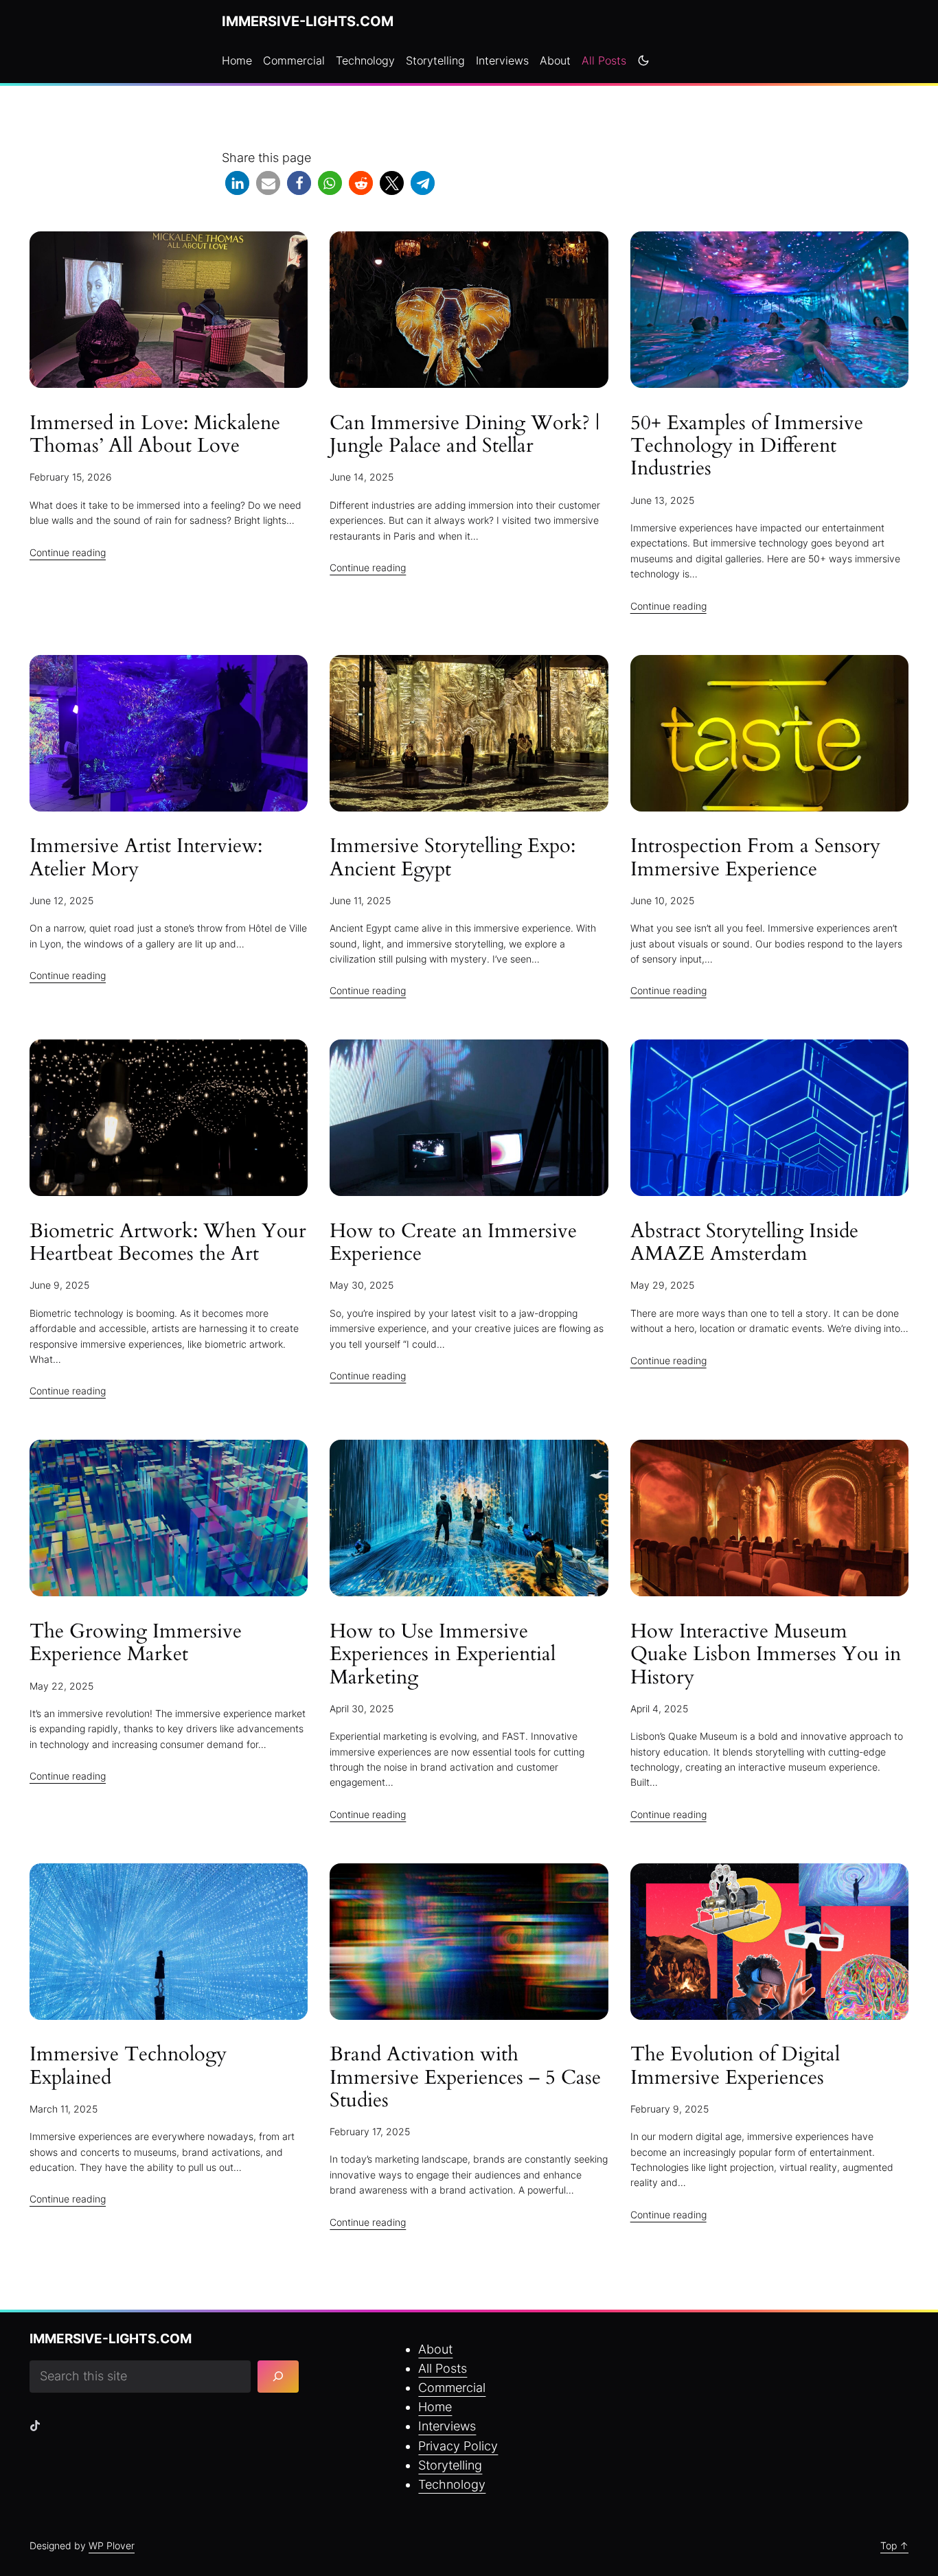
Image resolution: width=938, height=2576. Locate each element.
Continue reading (68, 552)
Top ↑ (894, 2545)
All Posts (443, 2368)
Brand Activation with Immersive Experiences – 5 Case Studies (465, 2078)
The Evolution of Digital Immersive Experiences (735, 2066)
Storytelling (450, 2465)
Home (435, 2407)
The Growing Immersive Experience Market (136, 1643)
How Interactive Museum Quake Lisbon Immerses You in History (766, 1655)
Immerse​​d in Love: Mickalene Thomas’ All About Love (155, 435)
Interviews (447, 2426)
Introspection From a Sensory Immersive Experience (755, 858)
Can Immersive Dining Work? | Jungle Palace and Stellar (465, 435)
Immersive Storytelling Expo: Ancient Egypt (453, 858)
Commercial (452, 2388)
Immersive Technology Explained (128, 2066)
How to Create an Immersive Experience (453, 1243)
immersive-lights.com (308, 21)
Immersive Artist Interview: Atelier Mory (146, 858)
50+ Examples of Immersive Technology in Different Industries (747, 446)
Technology (452, 2484)
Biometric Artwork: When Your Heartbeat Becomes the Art (168, 1243)
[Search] (278, 2377)
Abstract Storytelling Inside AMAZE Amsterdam (744, 1243)
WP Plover (112, 2545)
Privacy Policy (458, 2446)
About (435, 2349)
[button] (237, 183)
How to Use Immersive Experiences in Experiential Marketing (443, 1655)
